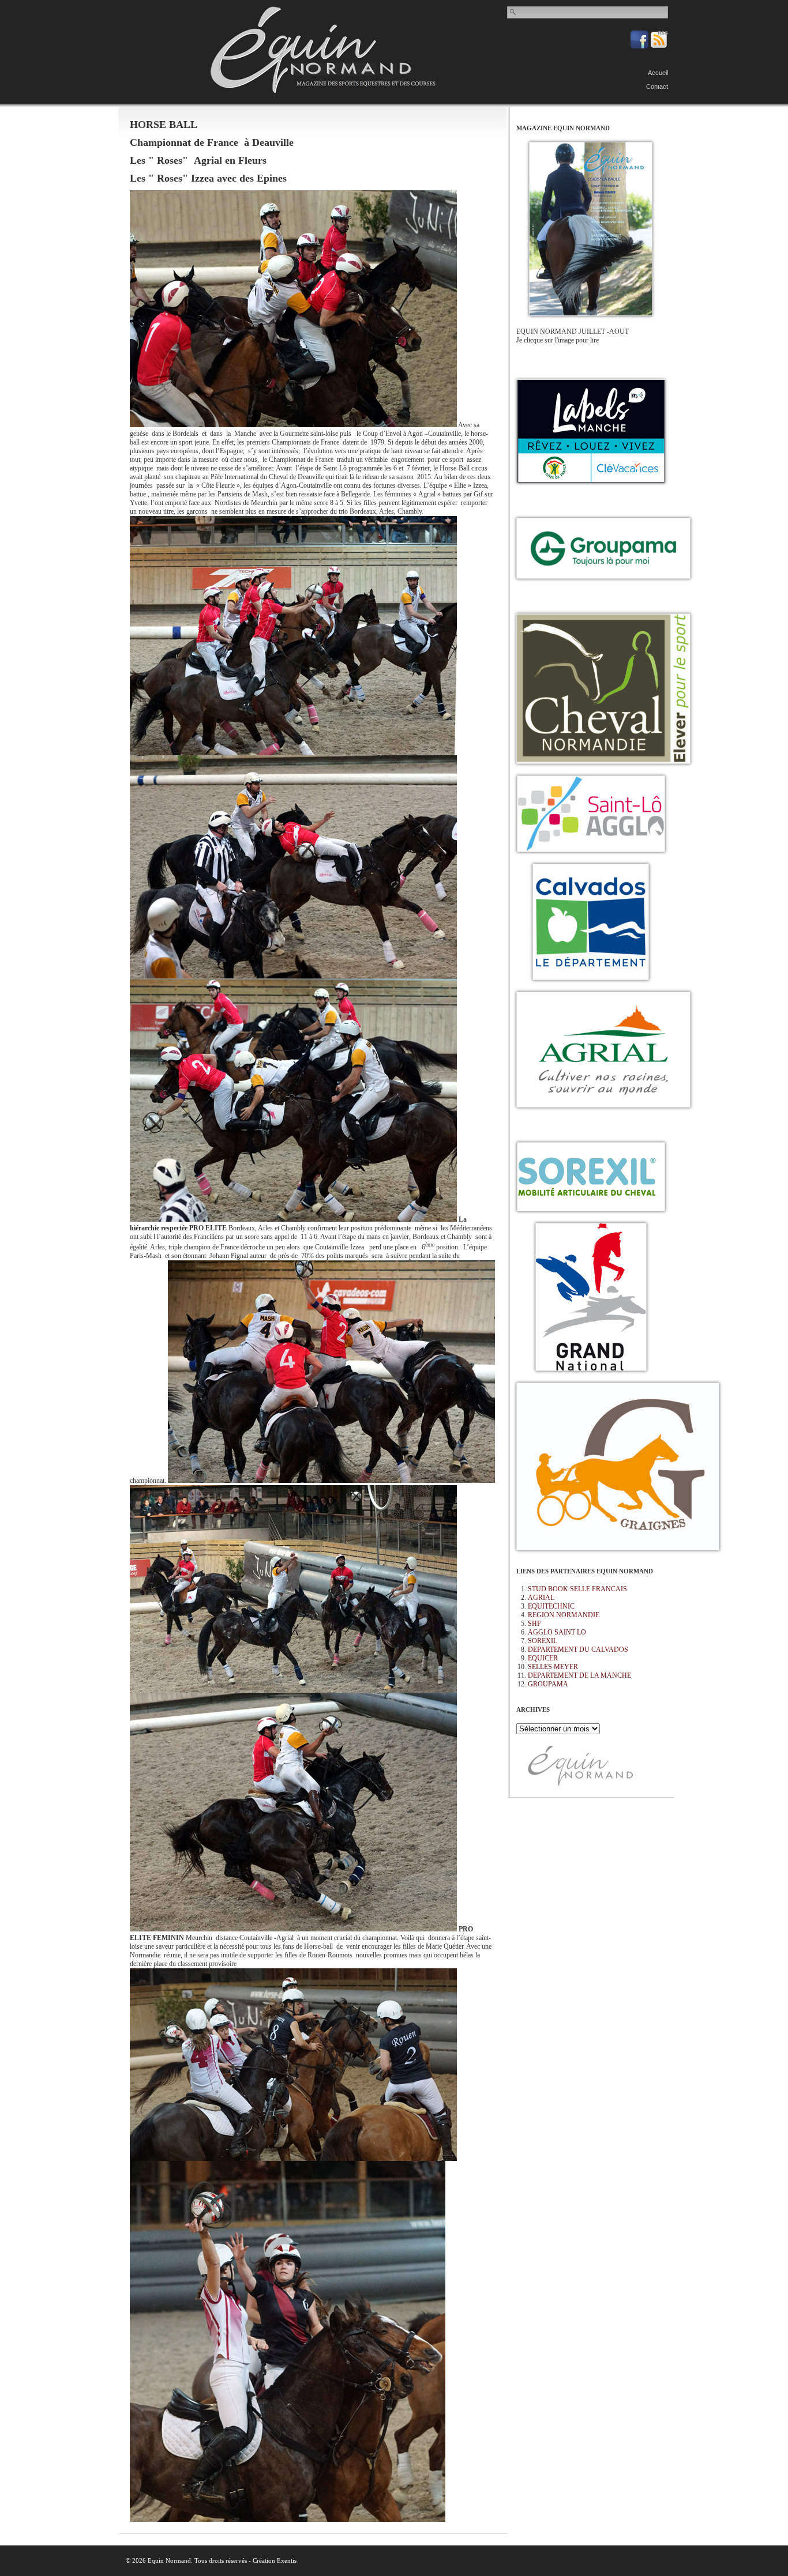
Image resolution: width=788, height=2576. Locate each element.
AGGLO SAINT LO (557, 1632)
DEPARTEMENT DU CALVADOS (578, 1649)
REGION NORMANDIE (564, 1615)
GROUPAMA (548, 1684)
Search (513, 12)
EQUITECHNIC (551, 1606)
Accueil (658, 73)
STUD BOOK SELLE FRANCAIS (577, 1589)
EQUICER (543, 1658)
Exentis (287, 2560)
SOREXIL (543, 1641)
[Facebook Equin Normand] (640, 46)
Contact (657, 86)
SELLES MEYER (553, 1667)
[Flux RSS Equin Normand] (659, 46)
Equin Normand (323, 50)
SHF (534, 1624)
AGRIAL (541, 1598)
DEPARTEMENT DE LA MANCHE (579, 1675)
